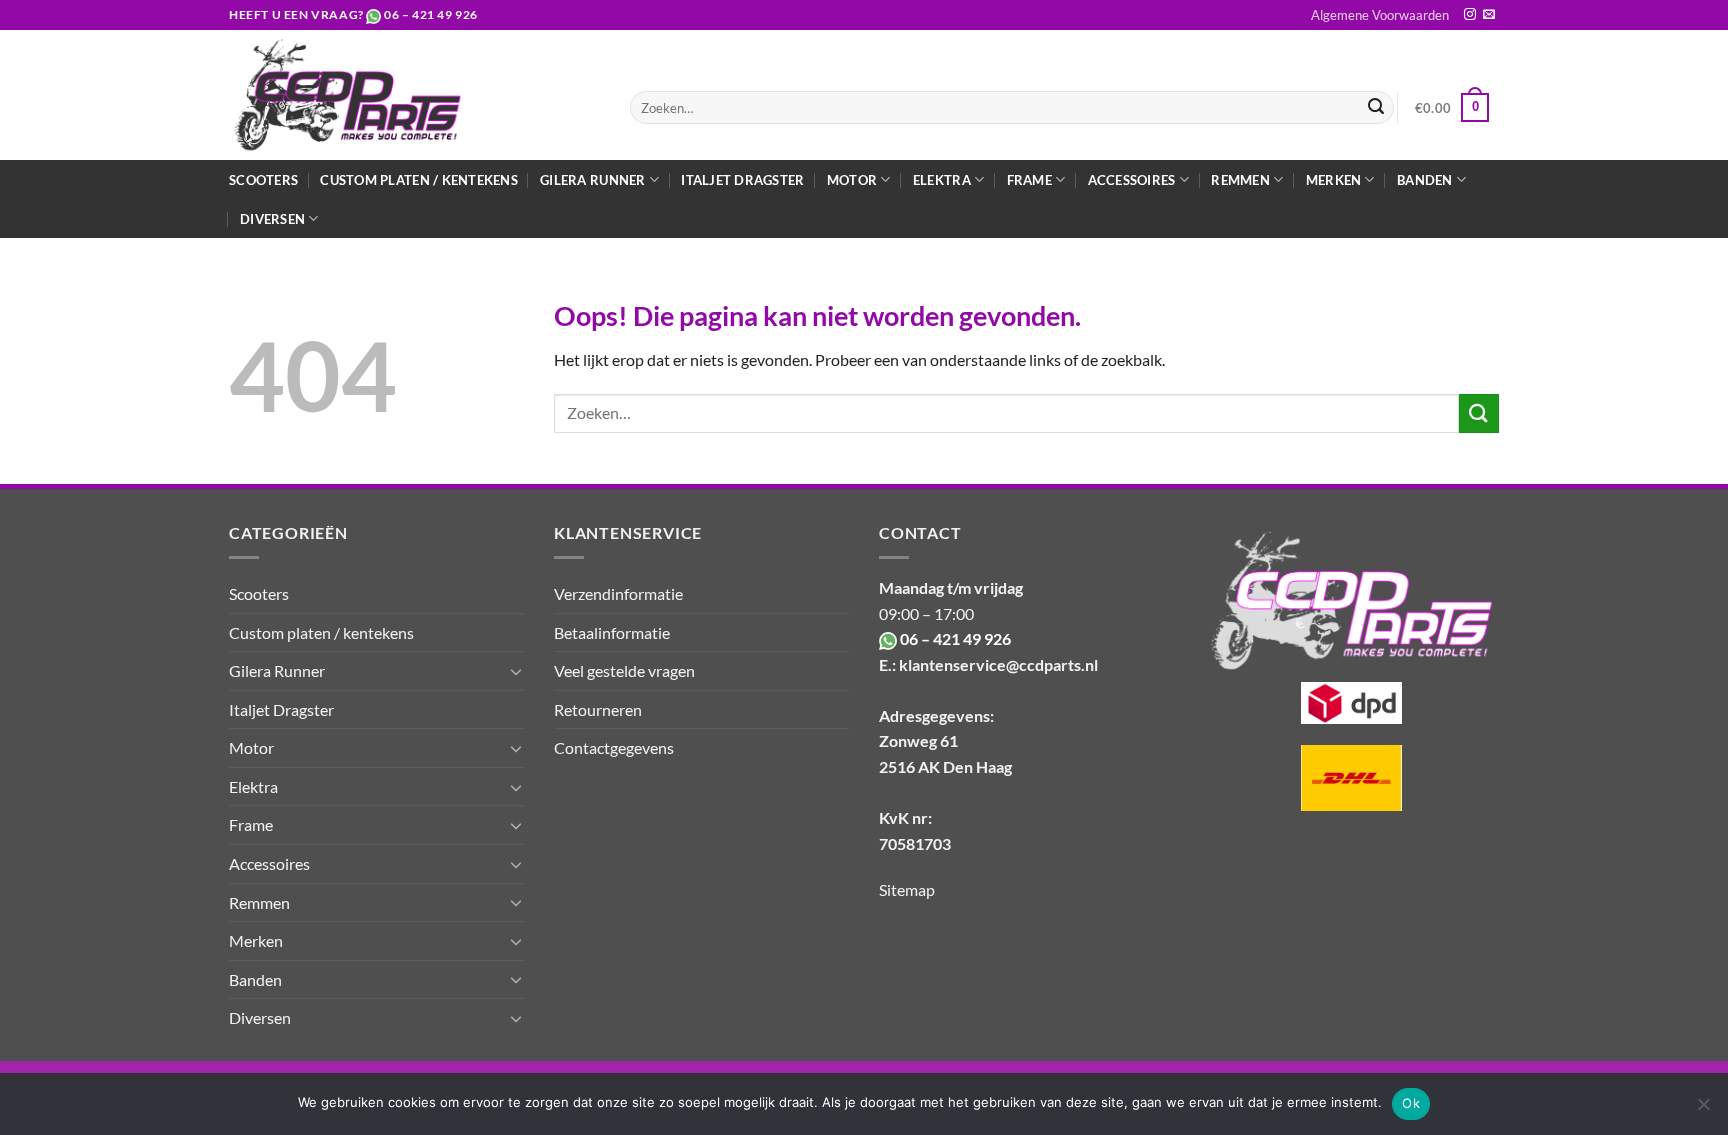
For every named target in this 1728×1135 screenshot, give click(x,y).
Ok (1411, 1103)
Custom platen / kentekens (418, 180)
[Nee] (1703, 1110)
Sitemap (907, 889)
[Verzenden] (1376, 108)
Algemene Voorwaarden (1380, 15)
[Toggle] (516, 671)
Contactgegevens (614, 747)
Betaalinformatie (612, 632)
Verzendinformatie (618, 593)
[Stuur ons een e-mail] (1489, 15)
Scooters (263, 180)
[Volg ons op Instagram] (1470, 15)
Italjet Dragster (742, 180)
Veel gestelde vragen (624, 670)
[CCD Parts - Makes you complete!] (414, 95)
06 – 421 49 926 (431, 14)
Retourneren (598, 709)
